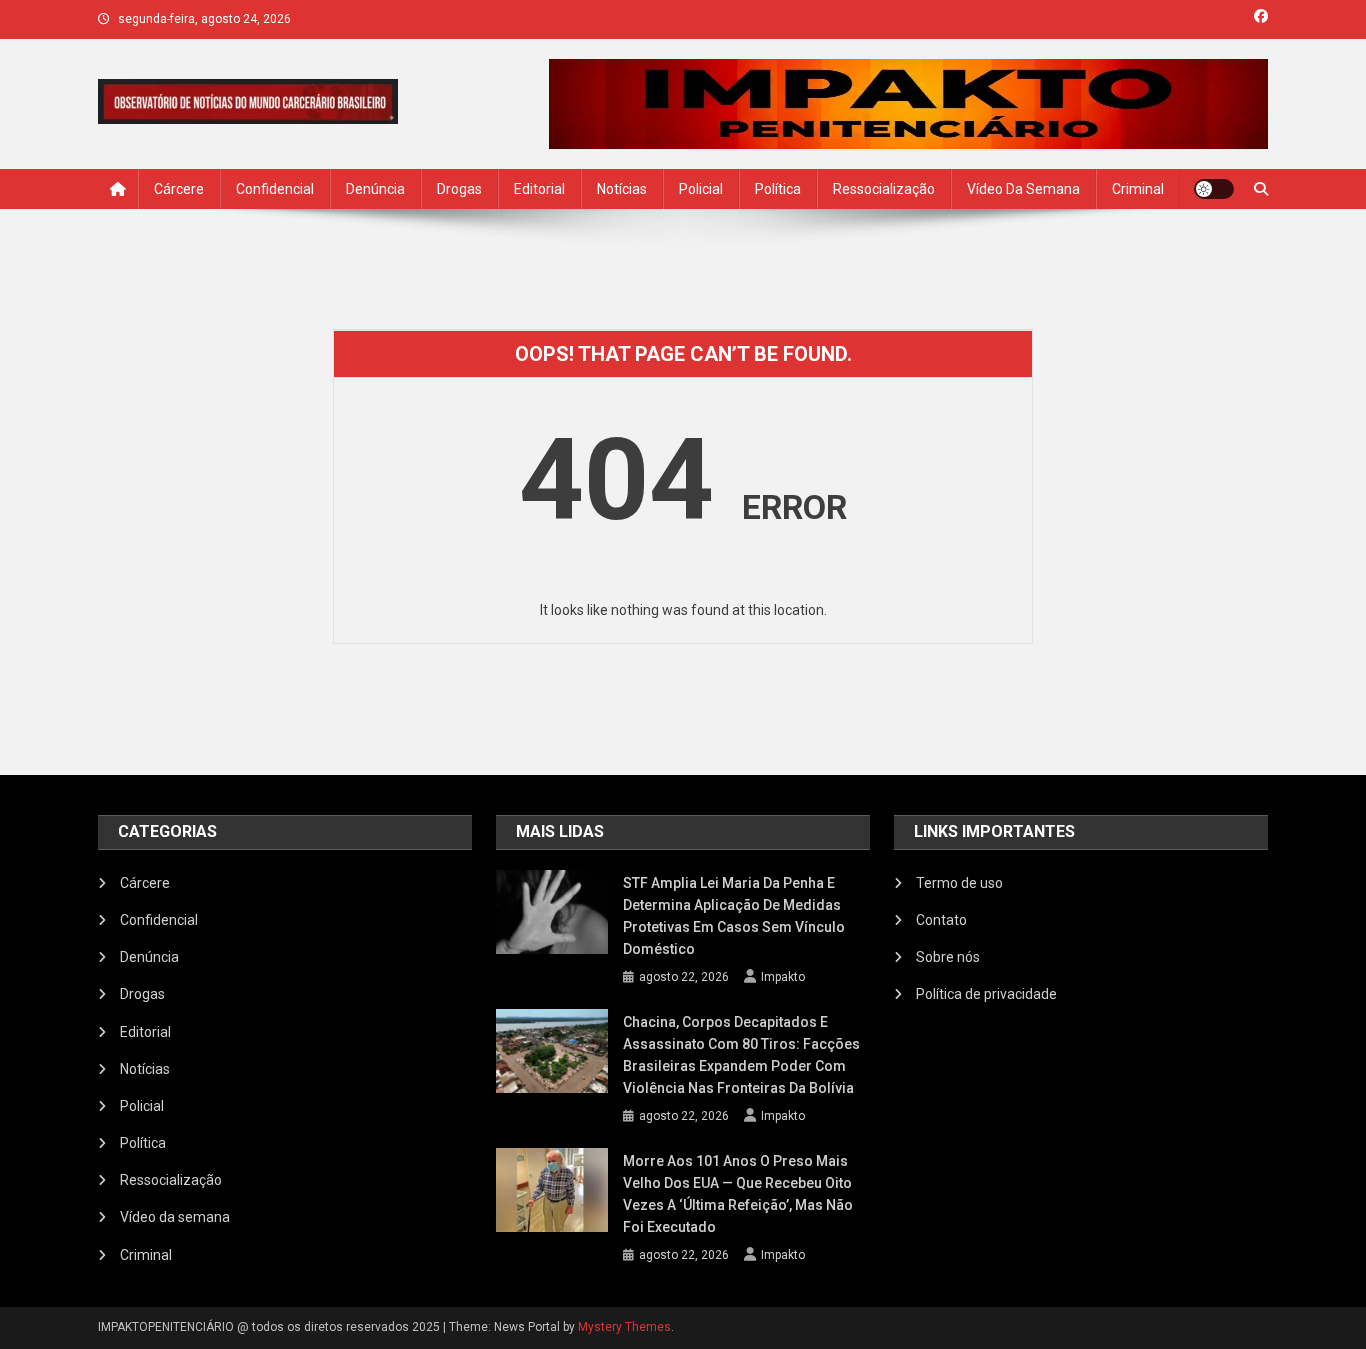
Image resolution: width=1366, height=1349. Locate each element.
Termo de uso (959, 883)
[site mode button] (1214, 189)
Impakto (783, 977)
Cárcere (179, 189)
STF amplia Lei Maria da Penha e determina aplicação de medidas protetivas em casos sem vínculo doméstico (734, 916)
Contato (941, 920)
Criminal (1138, 189)
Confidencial (275, 189)
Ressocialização (884, 189)
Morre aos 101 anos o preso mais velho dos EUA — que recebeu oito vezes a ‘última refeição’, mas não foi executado (738, 1194)
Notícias (622, 189)
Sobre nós (948, 957)
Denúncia (375, 189)
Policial (701, 189)
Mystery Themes (624, 1327)
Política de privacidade (986, 994)
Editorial (539, 189)
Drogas (459, 189)
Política (778, 189)
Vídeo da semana (1023, 189)
